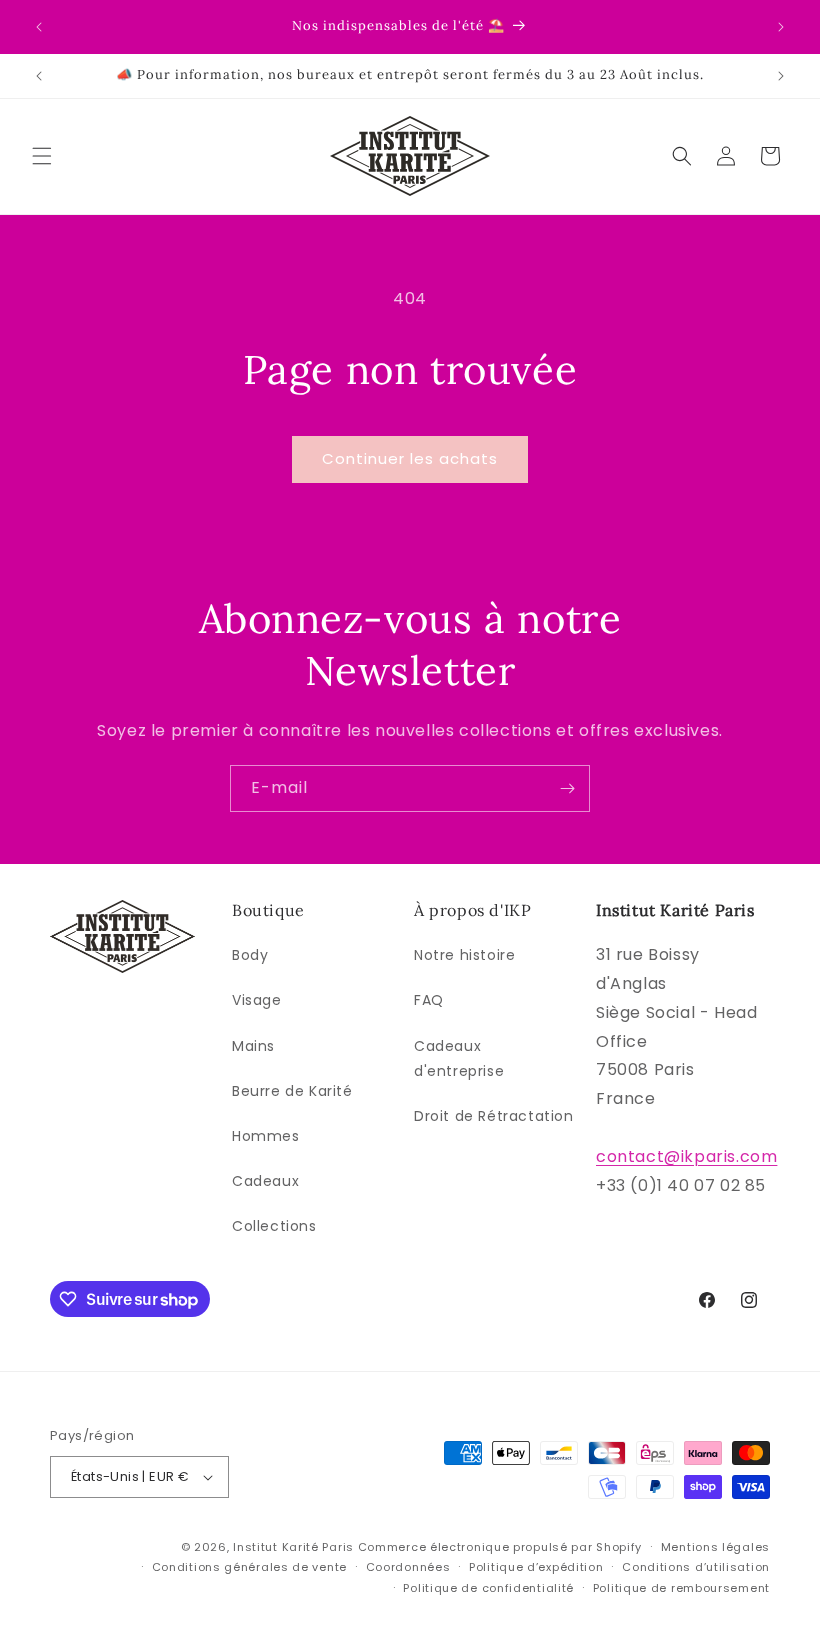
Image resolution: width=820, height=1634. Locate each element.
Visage (257, 1000)
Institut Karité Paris (293, 1547)
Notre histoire (464, 955)
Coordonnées (408, 1567)
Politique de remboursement (681, 1588)
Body (250, 955)
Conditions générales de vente (249, 1567)
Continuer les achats (410, 458)
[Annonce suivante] (781, 27)
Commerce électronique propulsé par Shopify (500, 1547)
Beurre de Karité (292, 1091)
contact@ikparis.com (686, 1156)
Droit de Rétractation (494, 1116)
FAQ (429, 1000)
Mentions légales (715, 1547)
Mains (253, 1046)
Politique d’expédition (536, 1567)
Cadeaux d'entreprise (459, 1058)
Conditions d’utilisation (696, 1567)
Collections (274, 1226)
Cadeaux (265, 1181)
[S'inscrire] (567, 788)
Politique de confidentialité (488, 1588)
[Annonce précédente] (39, 27)
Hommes (266, 1136)
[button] (42, 156)
